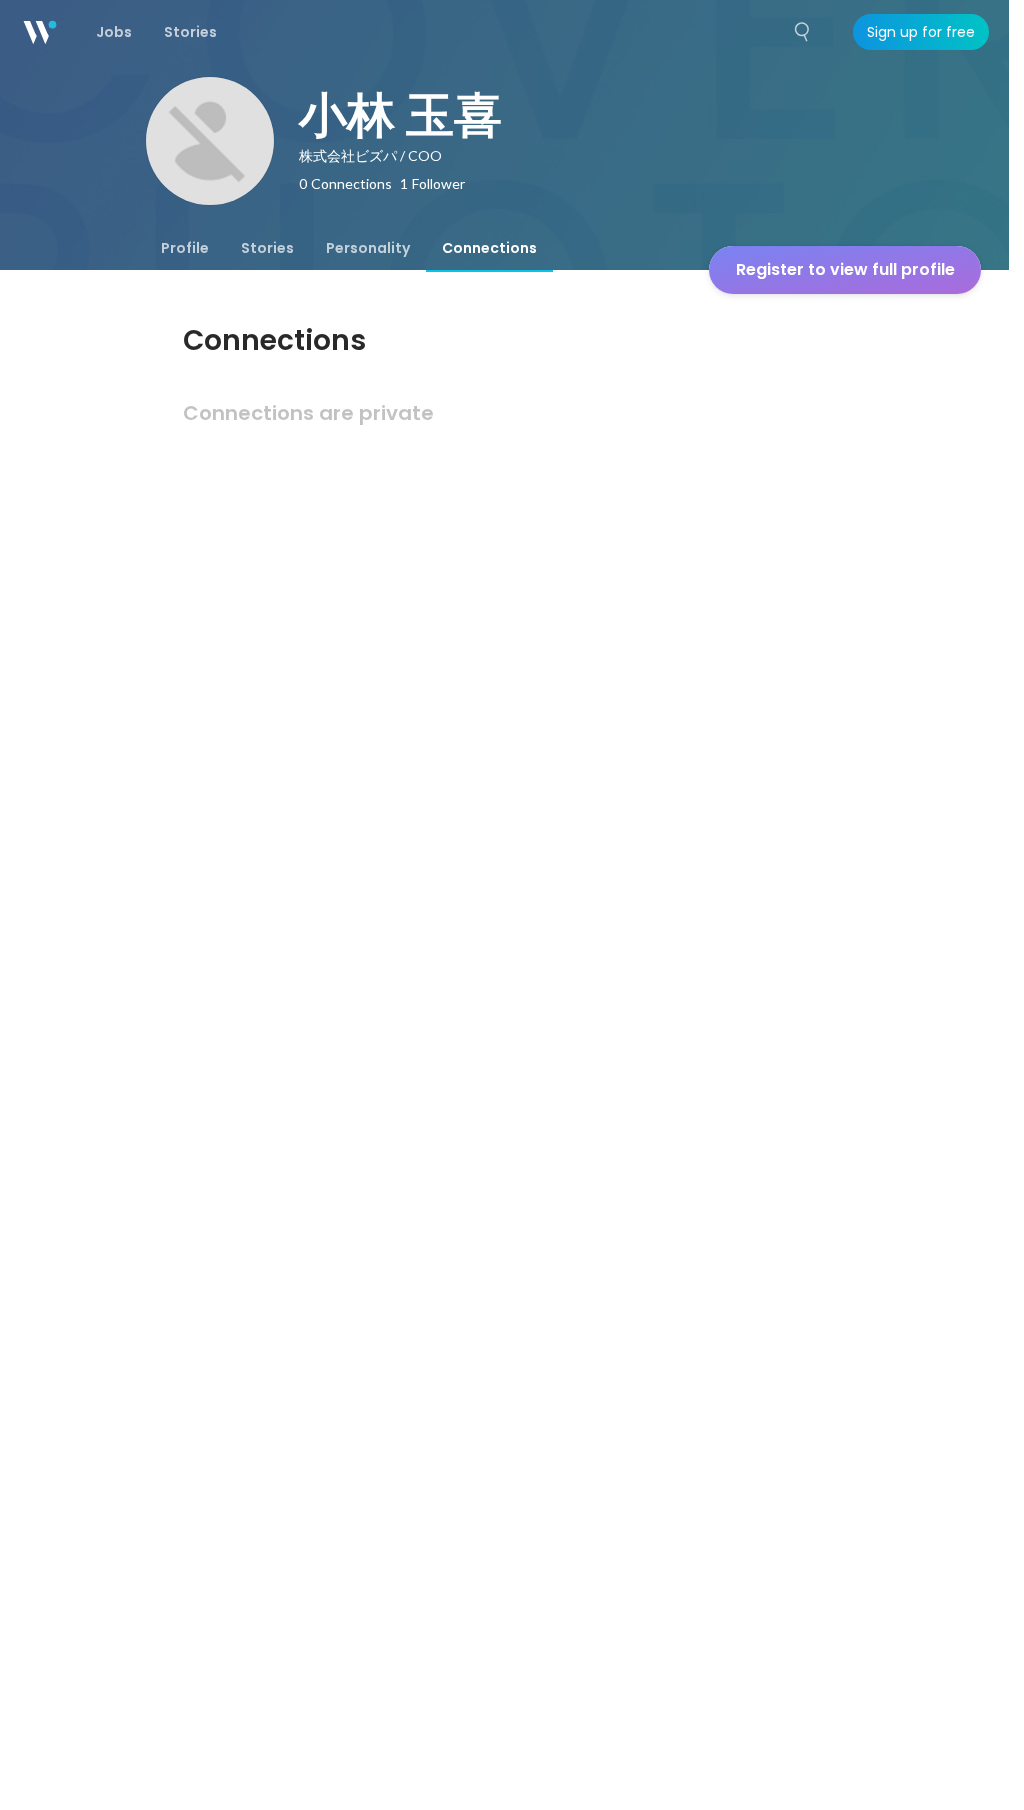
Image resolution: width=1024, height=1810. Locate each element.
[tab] (185, 248)
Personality (368, 248)
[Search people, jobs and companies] (803, 32)
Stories (267, 248)
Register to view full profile (845, 269)
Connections (489, 248)
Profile (185, 248)
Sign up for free (921, 32)
